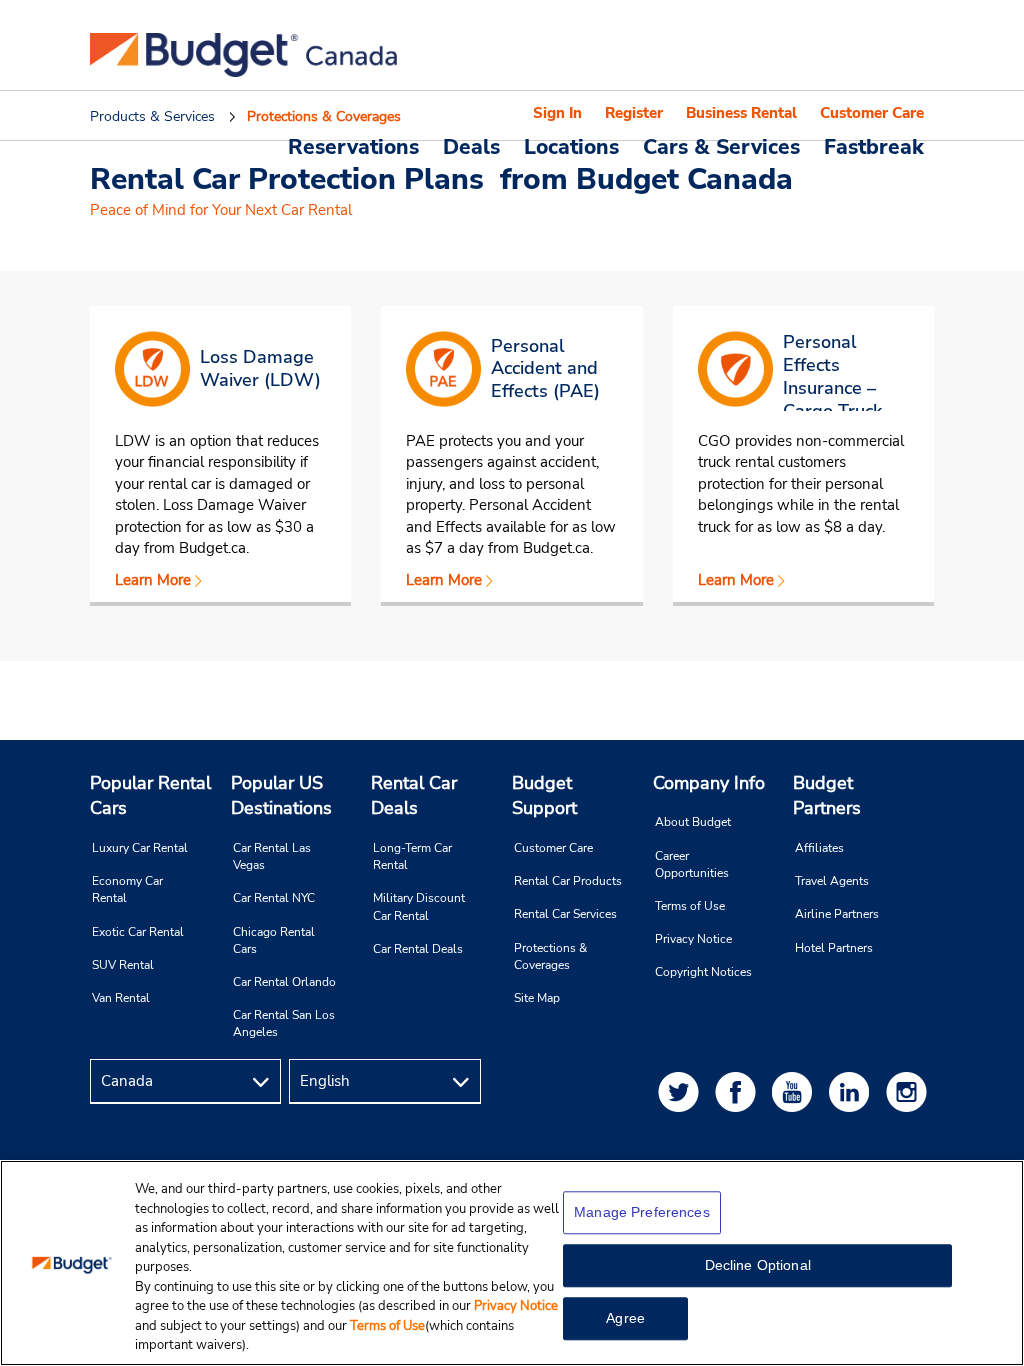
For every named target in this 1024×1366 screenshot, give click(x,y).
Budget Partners (827, 796)
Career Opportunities (692, 864)
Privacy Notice (693, 939)
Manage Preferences (642, 1212)
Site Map (537, 998)
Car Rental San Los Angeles (284, 1023)
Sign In (557, 113)
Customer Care (872, 113)
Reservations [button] (353, 146)
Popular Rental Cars (150, 796)
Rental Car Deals (414, 796)
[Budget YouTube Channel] (796, 1091)
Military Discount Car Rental (419, 906)
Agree (625, 1318)
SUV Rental (123, 965)
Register (634, 113)
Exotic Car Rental (138, 932)
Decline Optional (758, 1265)
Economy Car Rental (127, 889)
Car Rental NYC (274, 898)
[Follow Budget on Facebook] (739, 1091)
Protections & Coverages (550, 956)
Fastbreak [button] (874, 146)
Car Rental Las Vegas (272, 856)
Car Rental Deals (418, 949)
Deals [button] (471, 146)
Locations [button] (571, 146)
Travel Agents (832, 881)
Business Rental (741, 113)
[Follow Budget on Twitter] (682, 1091)
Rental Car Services (565, 914)
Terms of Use (690, 906)
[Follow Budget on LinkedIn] (853, 1091)
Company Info (709, 783)
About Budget (693, 822)
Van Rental (121, 998)
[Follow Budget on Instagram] (910, 1091)
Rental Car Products (568, 881)
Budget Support (544, 796)
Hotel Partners (834, 948)
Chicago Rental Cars (274, 940)
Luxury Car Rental (140, 848)
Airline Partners (837, 914)
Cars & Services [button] (721, 146)
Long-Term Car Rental (412, 856)
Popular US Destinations (281, 796)
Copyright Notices (703, 972)
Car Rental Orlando (284, 982)
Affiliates (819, 848)
